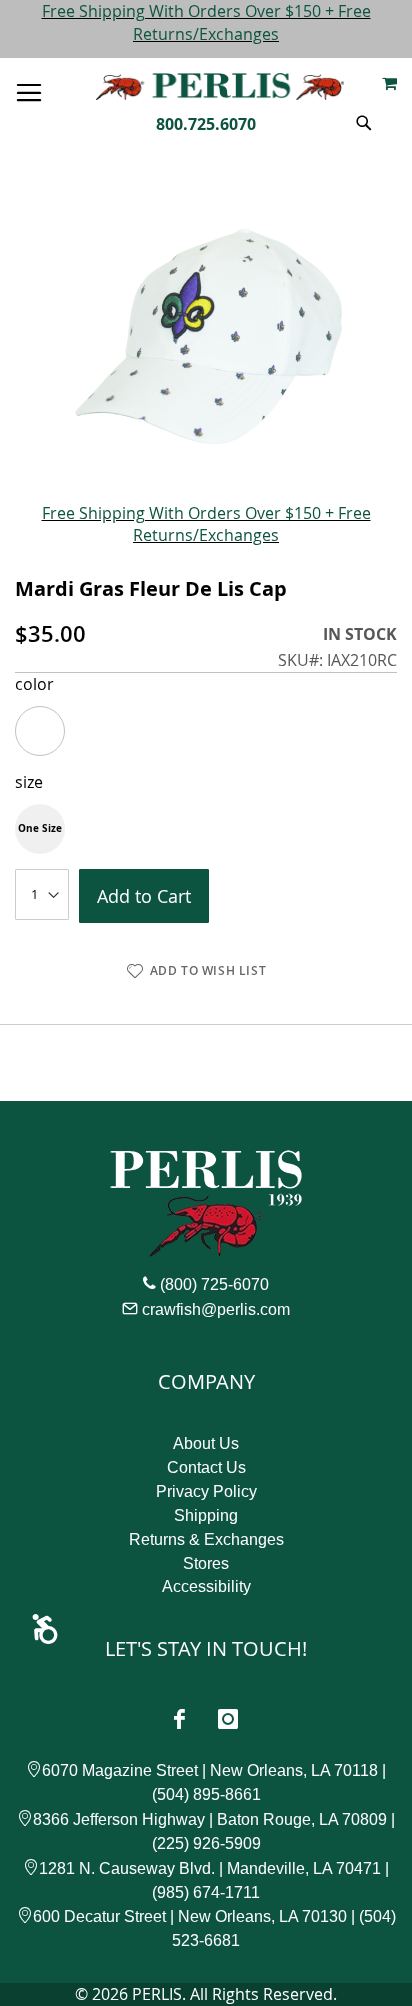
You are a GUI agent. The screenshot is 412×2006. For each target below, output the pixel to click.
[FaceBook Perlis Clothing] (179, 1719)
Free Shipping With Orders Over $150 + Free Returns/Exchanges (206, 22)
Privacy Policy (206, 1491)
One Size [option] (40, 828)
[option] (40, 731)
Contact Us (206, 1467)
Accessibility (206, 1586)
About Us (206, 1443)
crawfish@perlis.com (216, 1309)
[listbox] (206, 731)
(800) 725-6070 (214, 1284)
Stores (206, 1563)
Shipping (206, 1515)
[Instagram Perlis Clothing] (228, 1719)
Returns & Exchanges (206, 1539)
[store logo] (220, 86)
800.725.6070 (206, 124)
